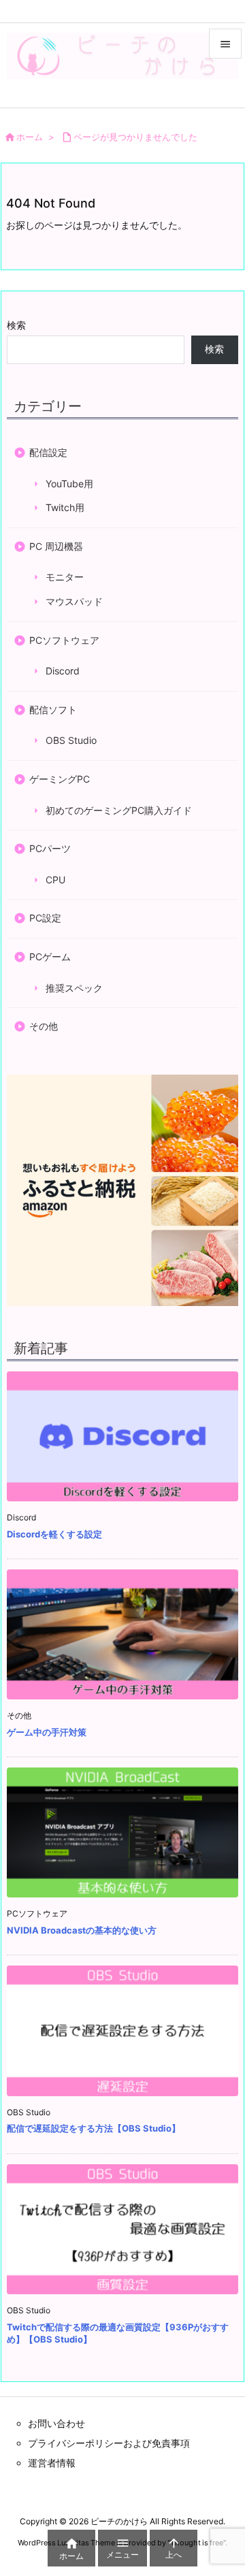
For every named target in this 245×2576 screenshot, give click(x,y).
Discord (63, 671)
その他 (44, 1026)
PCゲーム (50, 957)
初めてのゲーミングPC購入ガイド (119, 810)
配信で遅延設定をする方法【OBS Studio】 (94, 2128)
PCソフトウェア (64, 639)
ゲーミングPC (60, 779)
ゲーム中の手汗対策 (47, 1732)
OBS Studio (71, 740)
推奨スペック (74, 987)
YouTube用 (69, 483)
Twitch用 (65, 507)
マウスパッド (74, 601)
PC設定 (45, 918)
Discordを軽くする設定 (54, 1534)
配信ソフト (53, 709)
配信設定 (48, 452)
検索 (16, 325)
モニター (65, 577)
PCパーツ (50, 848)
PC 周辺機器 (56, 545)
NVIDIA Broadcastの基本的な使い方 (82, 1930)
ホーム (30, 137)
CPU (55, 879)
